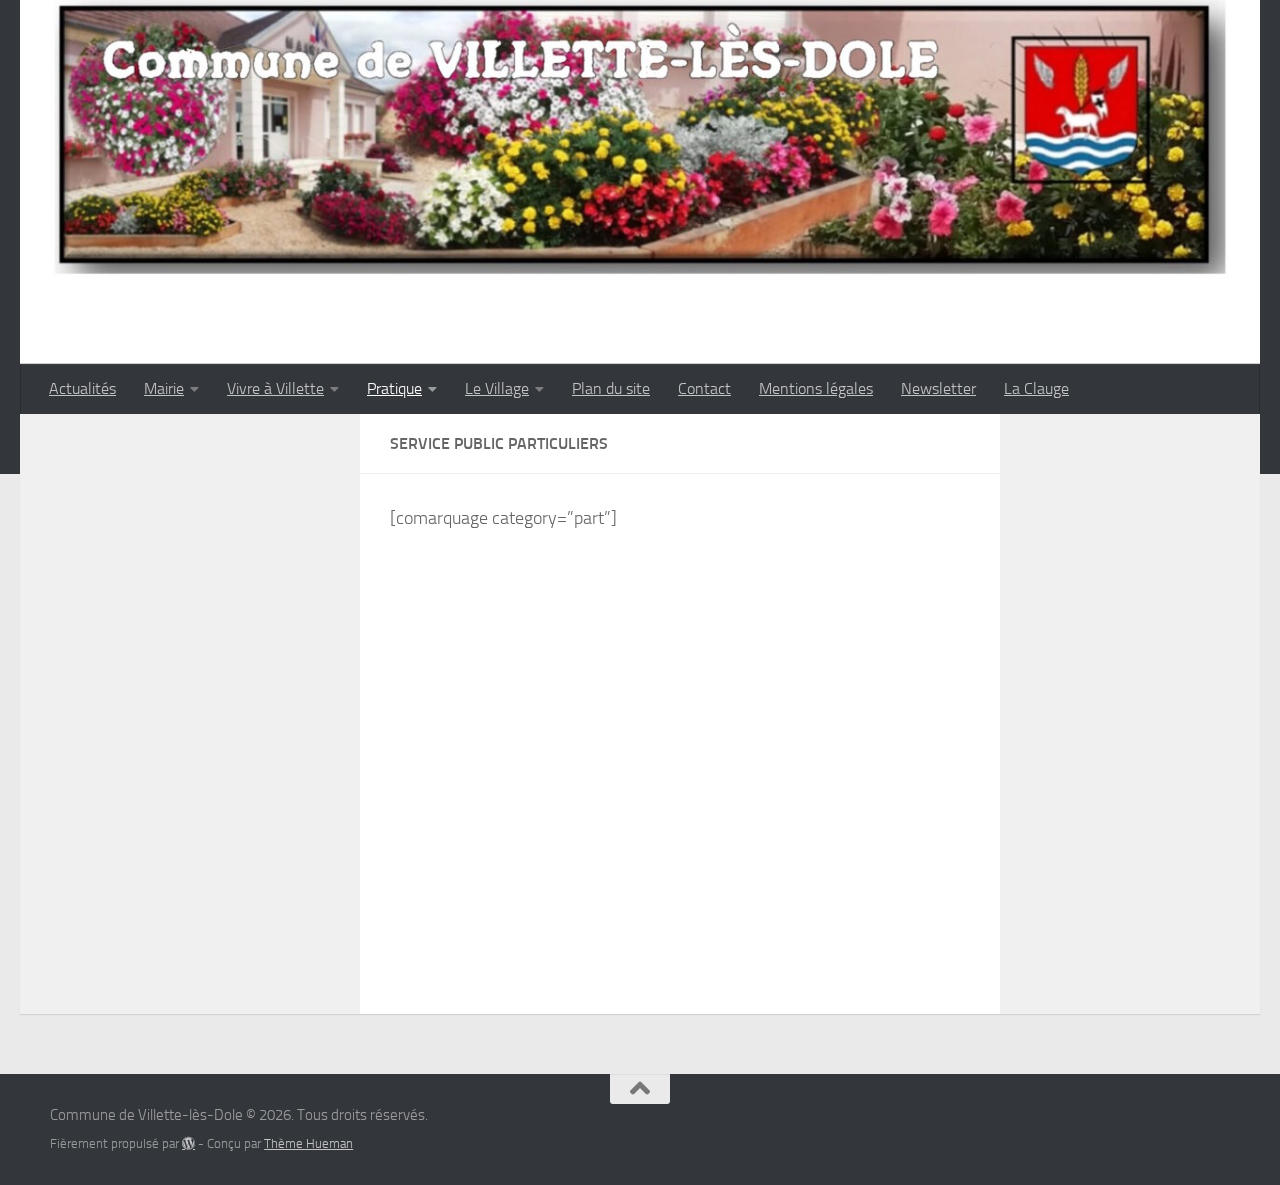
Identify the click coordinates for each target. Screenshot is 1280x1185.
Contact (704, 388)
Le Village (497, 388)
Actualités (82, 388)
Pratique (394, 388)
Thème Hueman (308, 1143)
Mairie (164, 388)
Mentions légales (816, 388)
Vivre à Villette (275, 388)
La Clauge (1036, 388)
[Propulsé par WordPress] (188, 1143)
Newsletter (938, 388)
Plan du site (611, 388)
